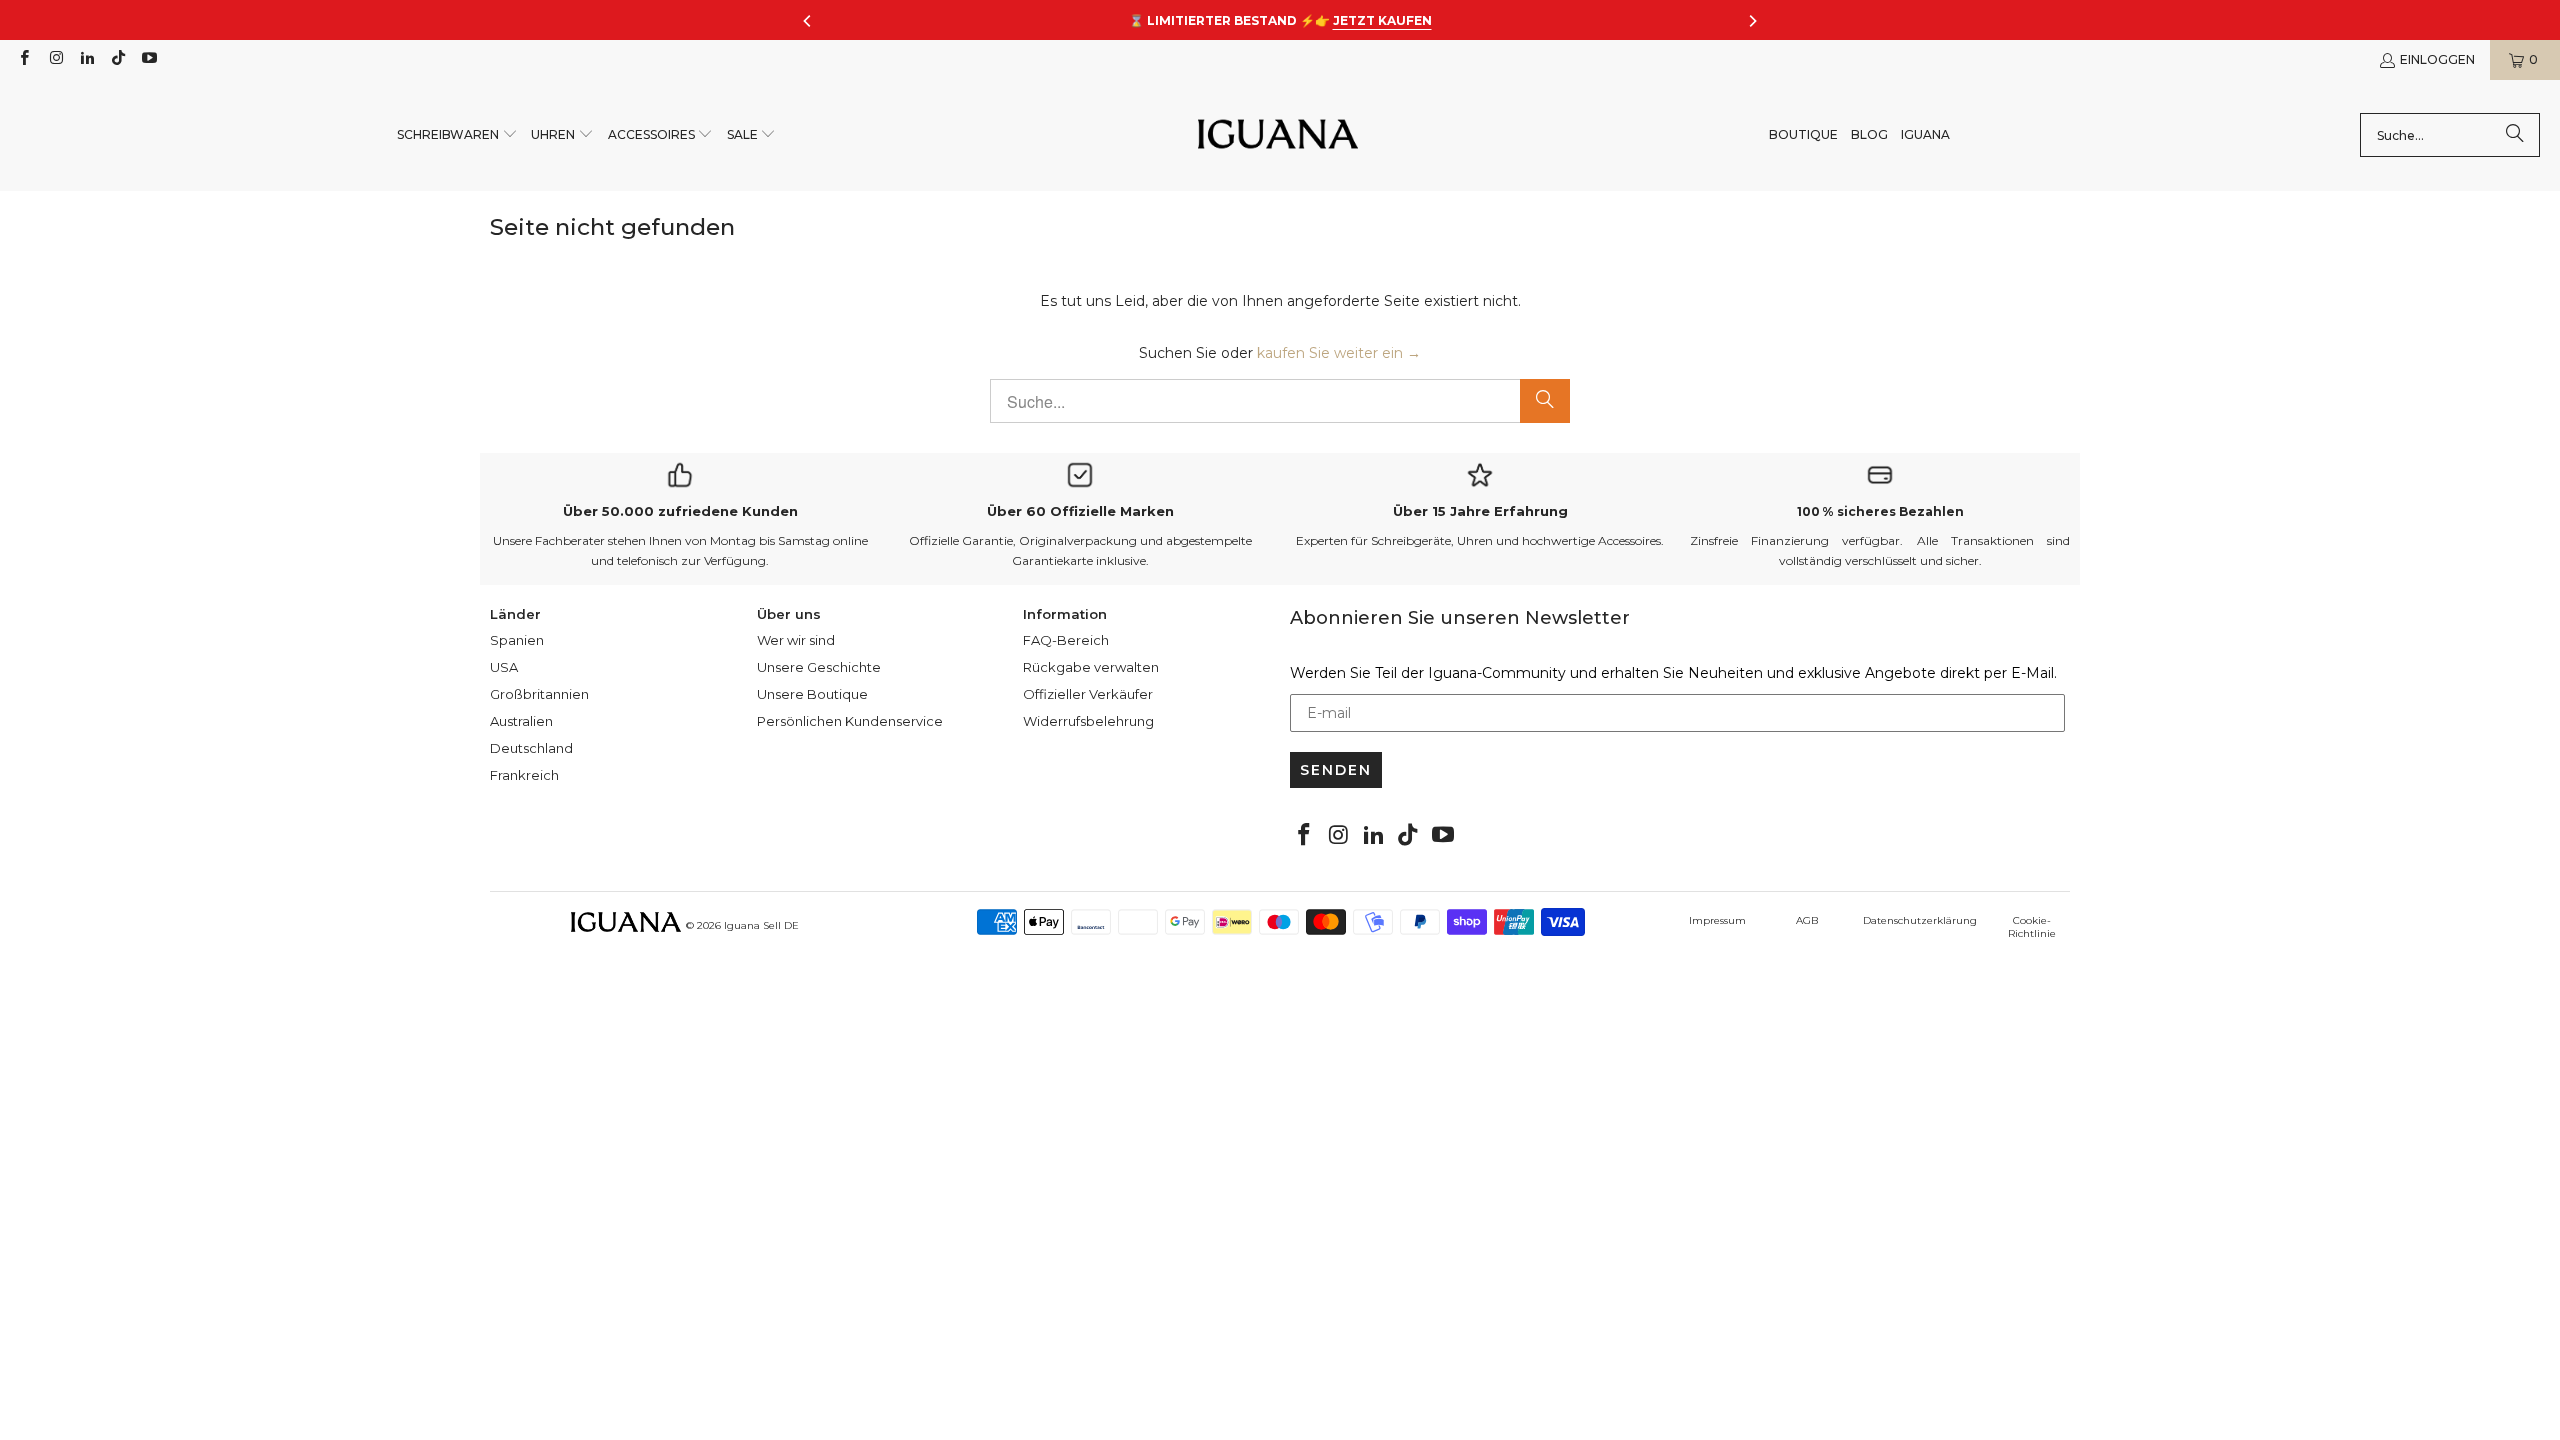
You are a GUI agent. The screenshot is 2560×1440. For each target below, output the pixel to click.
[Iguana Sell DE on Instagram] (54, 59)
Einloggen (2437, 59)
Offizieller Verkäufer (1088, 694)
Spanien (517, 640)
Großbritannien (539, 694)
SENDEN (1336, 770)
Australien (521, 721)
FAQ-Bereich (1066, 640)
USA (504, 667)
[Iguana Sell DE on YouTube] (148, 59)
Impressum (1717, 920)
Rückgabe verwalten (1091, 667)
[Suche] (2515, 135)
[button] (457, 135)
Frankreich (524, 775)
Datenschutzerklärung (1920, 920)
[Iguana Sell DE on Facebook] (23, 59)
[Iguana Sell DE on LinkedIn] (86, 59)
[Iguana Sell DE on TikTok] (117, 59)
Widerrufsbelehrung (1088, 721)
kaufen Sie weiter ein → (1339, 353)
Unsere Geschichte (819, 667)
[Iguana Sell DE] (1278, 135)
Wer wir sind (796, 640)
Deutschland (531, 748)
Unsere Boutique (812, 694)
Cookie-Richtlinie (2032, 927)
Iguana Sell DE (761, 925)
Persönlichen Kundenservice (850, 721)
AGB (1807, 920)
